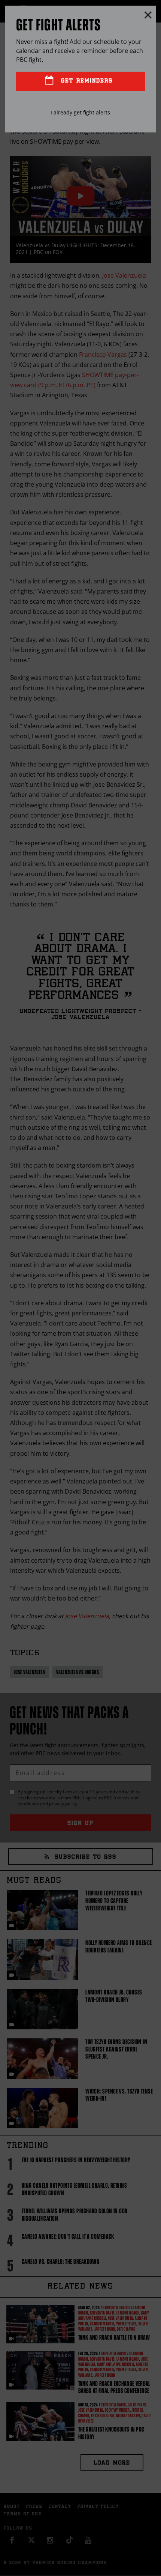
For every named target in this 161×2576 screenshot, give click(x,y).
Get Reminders (85, 81)
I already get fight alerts (80, 112)
